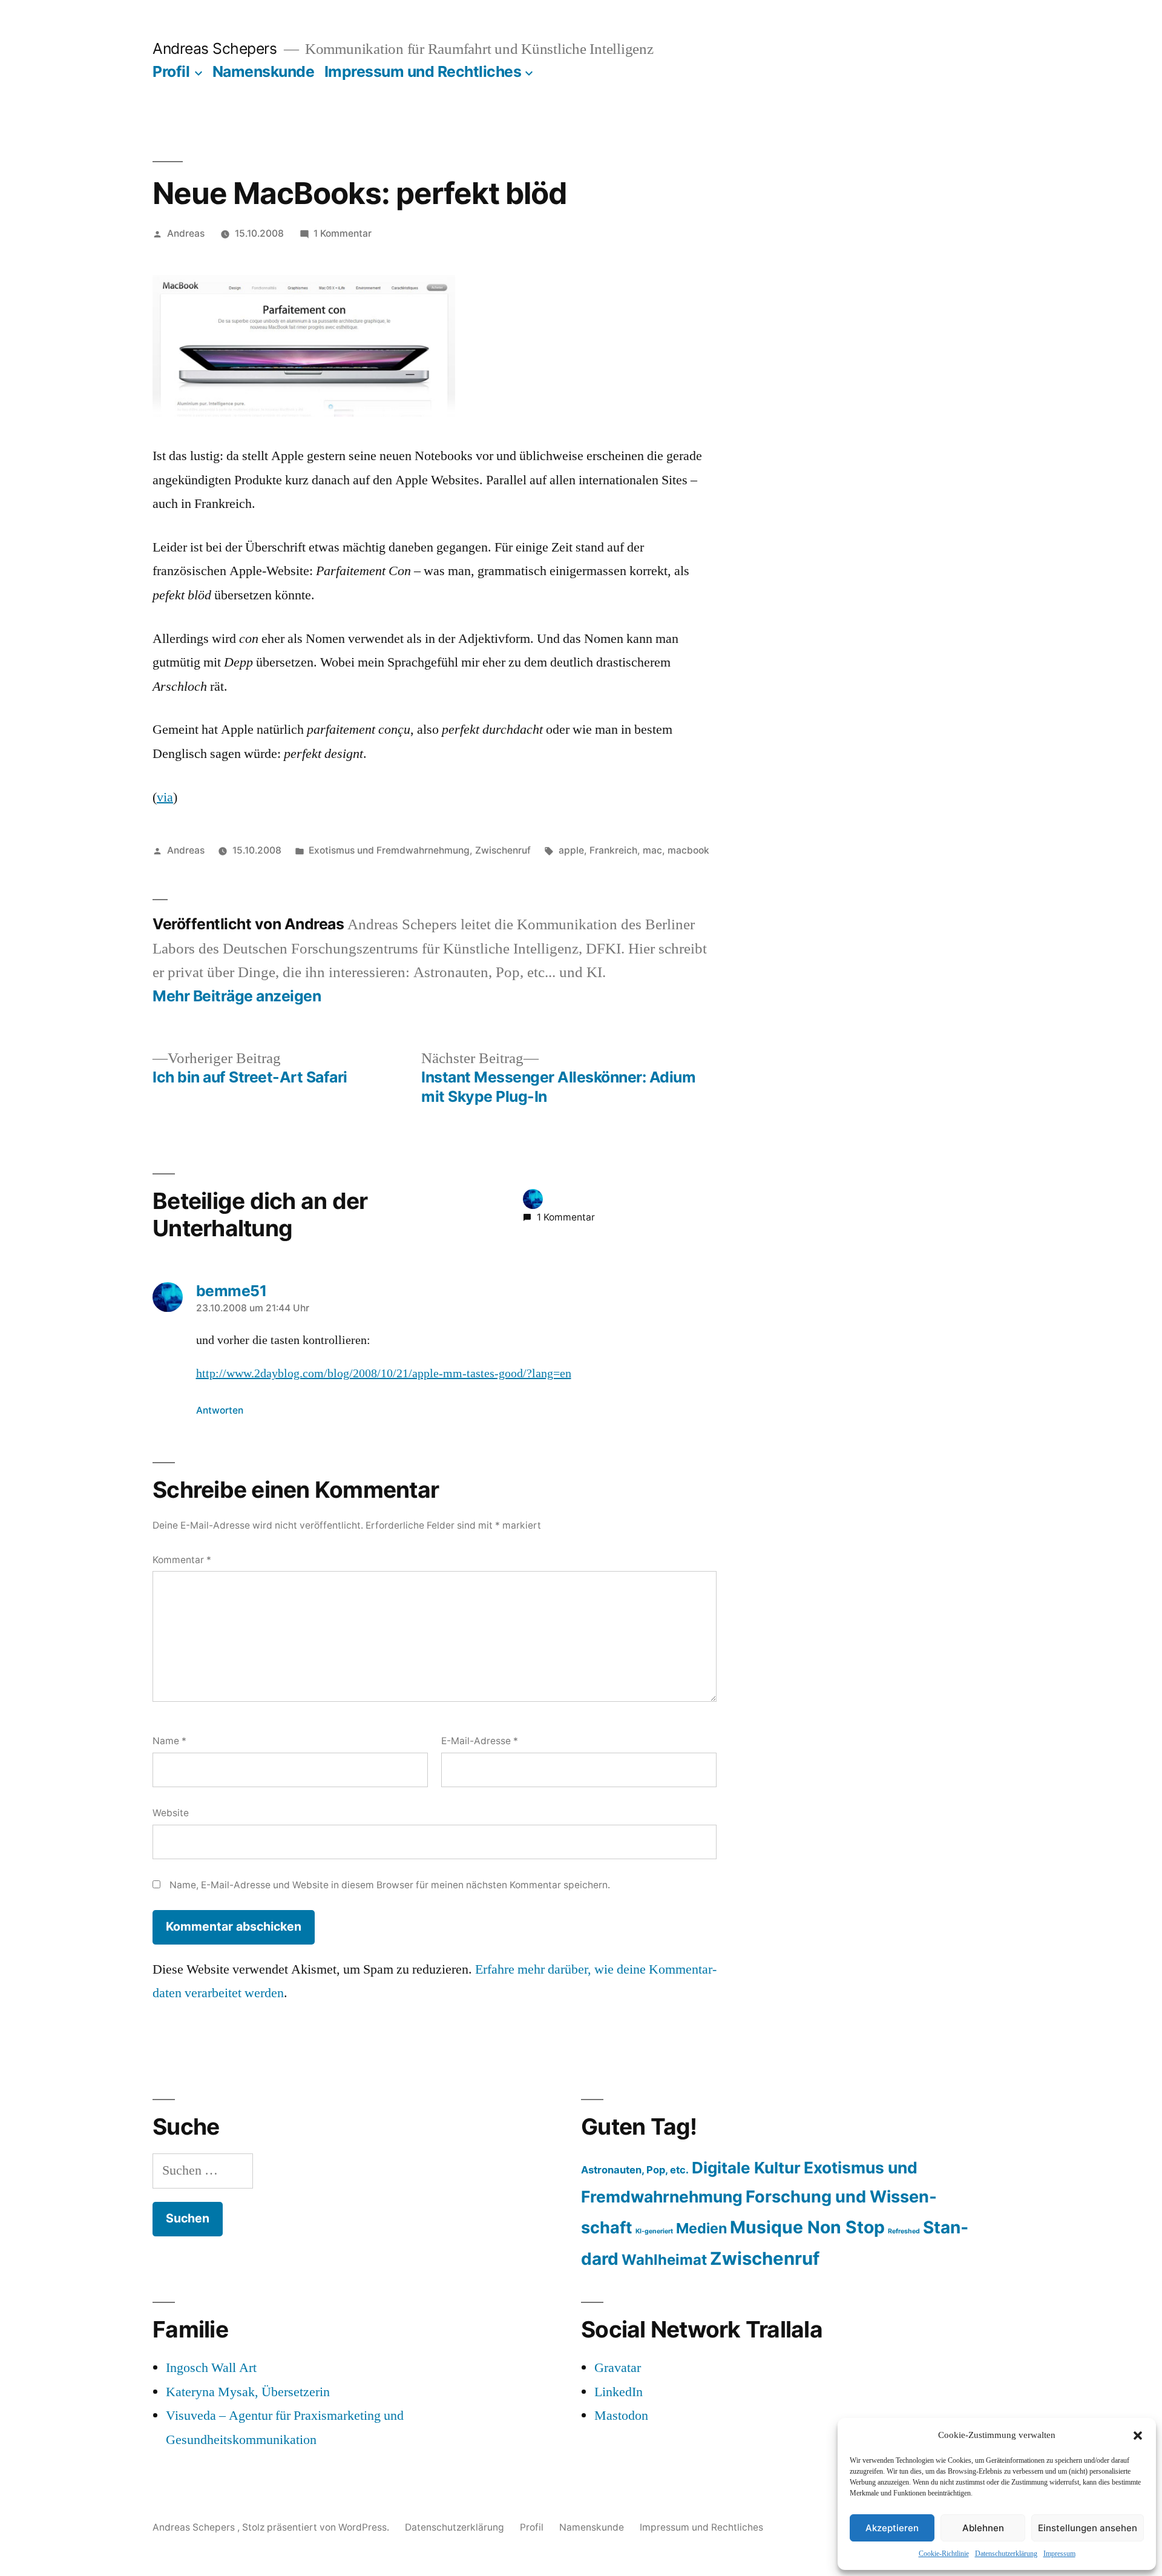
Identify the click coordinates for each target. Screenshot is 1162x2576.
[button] (1138, 2436)
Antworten (220, 1410)
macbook (688, 850)
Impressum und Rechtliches (423, 71)
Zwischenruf (503, 850)
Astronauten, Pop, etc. (635, 2170)
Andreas (186, 233)
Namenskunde (264, 71)
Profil (171, 71)
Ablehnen (983, 2528)
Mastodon (621, 2416)
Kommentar (182, 1560)
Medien (701, 2228)
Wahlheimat (664, 2260)
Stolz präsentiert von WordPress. (317, 2527)
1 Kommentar (343, 233)
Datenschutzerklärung (1006, 2554)
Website (171, 1813)
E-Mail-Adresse (480, 1741)
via (165, 797)
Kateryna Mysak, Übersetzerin (248, 2392)
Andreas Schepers (217, 48)
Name (169, 1741)
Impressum (1059, 2554)
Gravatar (618, 2368)
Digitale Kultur (746, 2168)
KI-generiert (654, 2231)
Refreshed (904, 2231)
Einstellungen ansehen (1088, 2528)
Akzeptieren (892, 2528)
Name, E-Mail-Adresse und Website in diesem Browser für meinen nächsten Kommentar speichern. (390, 1885)
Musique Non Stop (807, 2227)
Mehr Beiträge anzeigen (237, 996)
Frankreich (613, 850)
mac (652, 850)
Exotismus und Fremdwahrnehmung (389, 850)
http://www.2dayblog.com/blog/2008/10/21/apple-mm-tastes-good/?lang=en (384, 1374)
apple (571, 850)
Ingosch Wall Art (211, 2368)
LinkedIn (619, 2392)
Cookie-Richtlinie (944, 2554)
